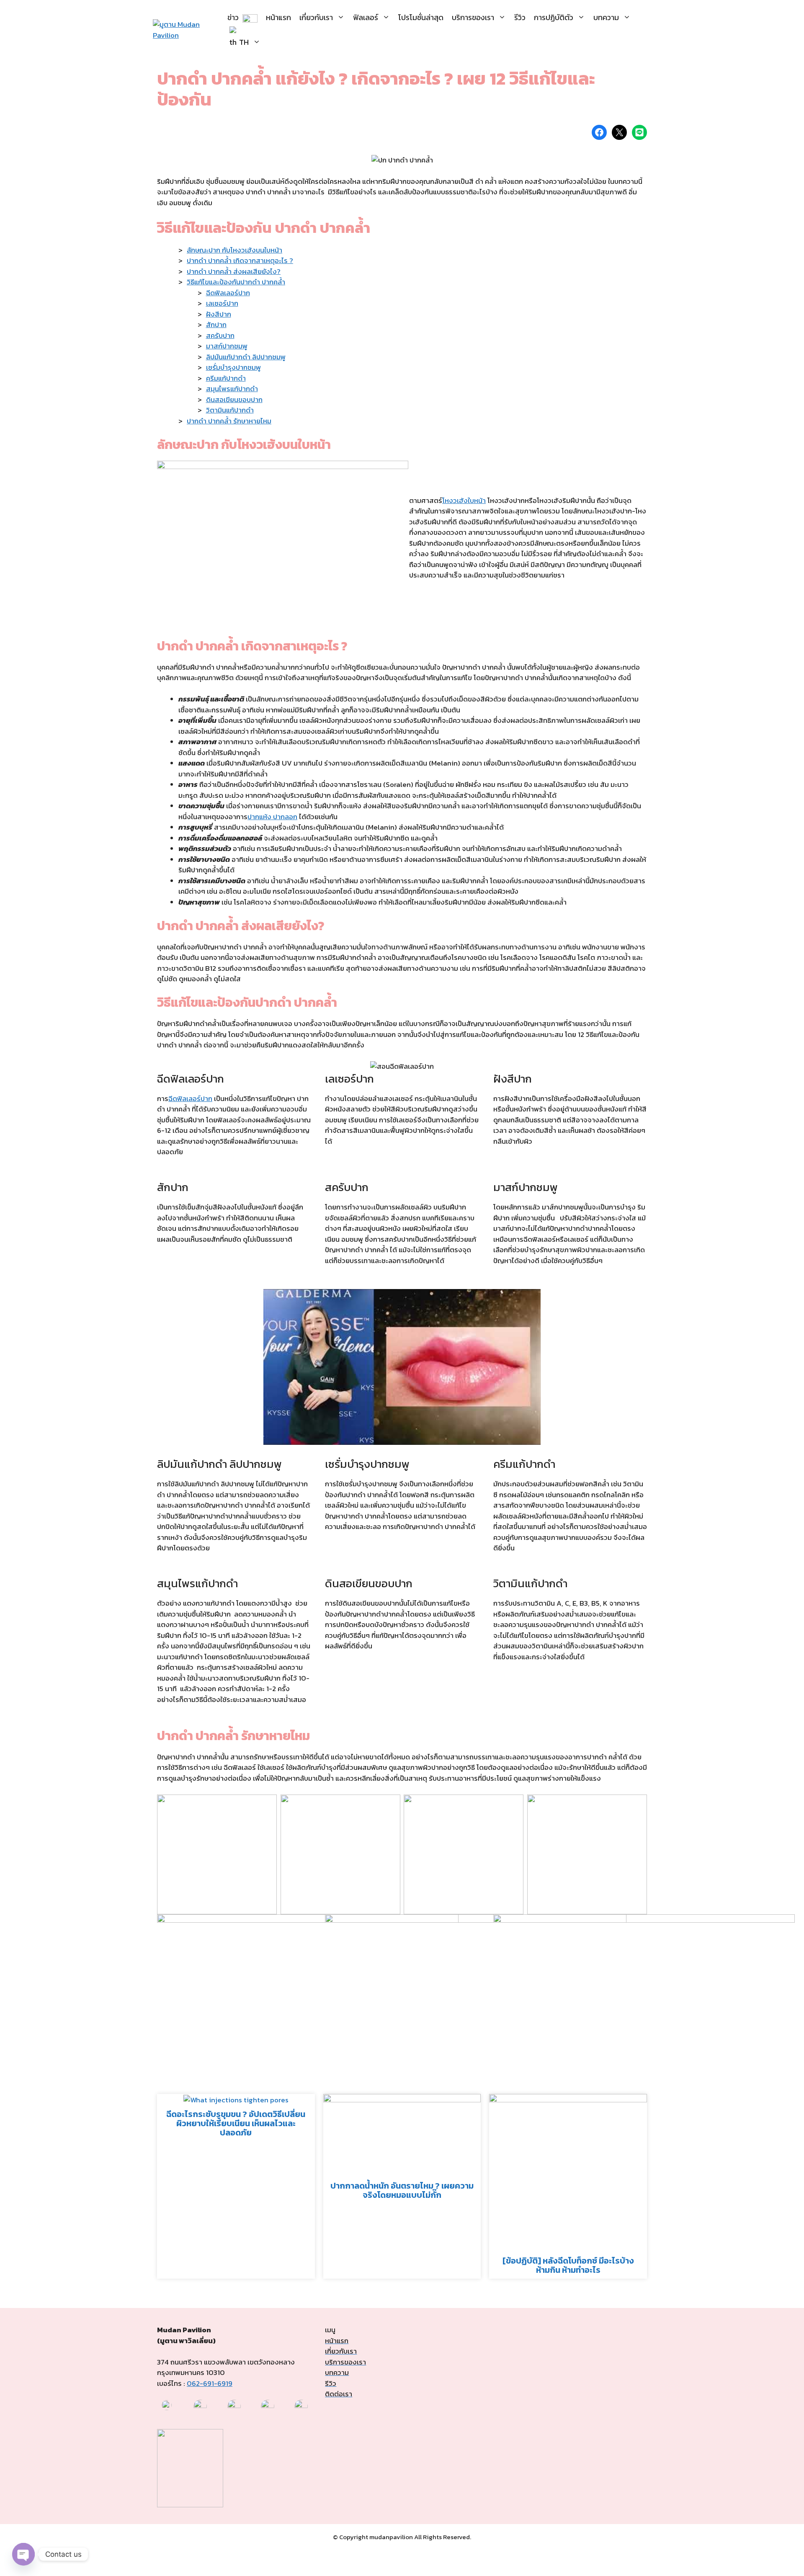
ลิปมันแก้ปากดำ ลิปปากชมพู (246, 357)
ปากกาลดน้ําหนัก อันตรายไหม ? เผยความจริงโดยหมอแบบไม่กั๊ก (402, 2190)
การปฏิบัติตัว (554, 17)
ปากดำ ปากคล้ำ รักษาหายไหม (229, 421)
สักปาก (216, 325)
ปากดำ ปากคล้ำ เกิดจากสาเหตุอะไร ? (240, 260)
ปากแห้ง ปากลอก (272, 817)
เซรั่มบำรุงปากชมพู (233, 367)
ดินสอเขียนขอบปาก (234, 400)
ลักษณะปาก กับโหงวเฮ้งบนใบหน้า (234, 250)
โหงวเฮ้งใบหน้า (464, 500)
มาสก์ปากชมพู (227, 346)
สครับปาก (220, 335)
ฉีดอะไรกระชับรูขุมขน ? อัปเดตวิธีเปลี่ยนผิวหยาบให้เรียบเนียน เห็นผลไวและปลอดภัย (236, 2123)
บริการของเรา (473, 17)
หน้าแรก (278, 17)
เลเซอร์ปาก (222, 303)
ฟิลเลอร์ (366, 17)
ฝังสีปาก (219, 314)
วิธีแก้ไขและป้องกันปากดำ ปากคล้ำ (236, 282)
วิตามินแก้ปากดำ (230, 410)
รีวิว (520, 17)
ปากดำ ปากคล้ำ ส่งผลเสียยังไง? (234, 271)
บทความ (606, 17)
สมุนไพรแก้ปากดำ (232, 389)
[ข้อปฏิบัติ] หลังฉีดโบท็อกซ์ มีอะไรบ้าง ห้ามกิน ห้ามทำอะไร (568, 2265)
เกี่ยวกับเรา (316, 17)
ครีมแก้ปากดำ (226, 378)
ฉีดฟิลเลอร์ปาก (228, 293)
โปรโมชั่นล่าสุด (421, 17)
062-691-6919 (210, 2383)
